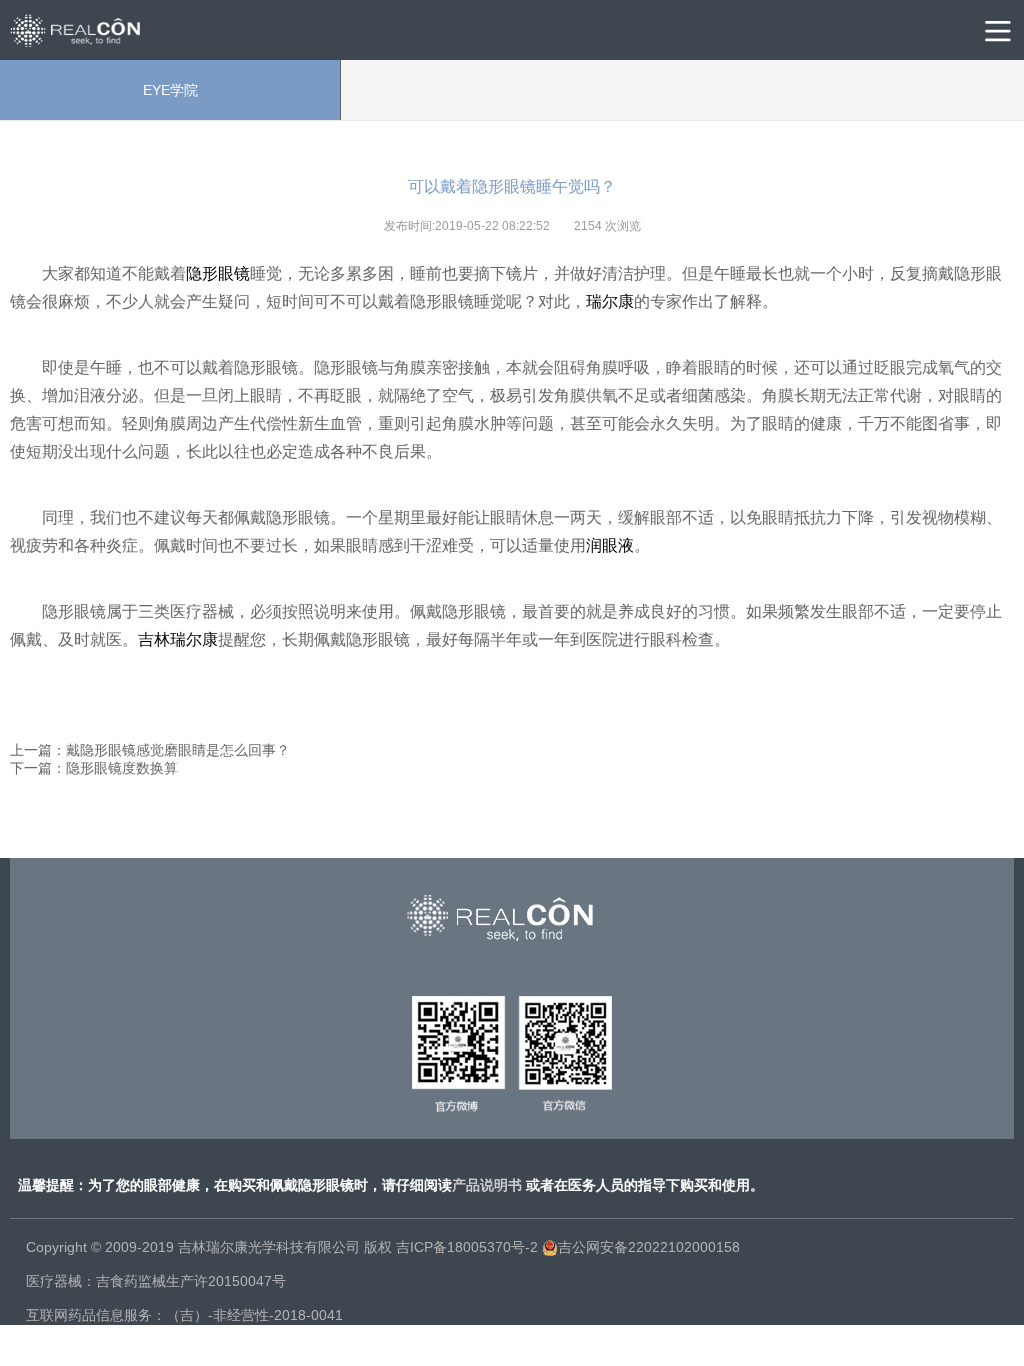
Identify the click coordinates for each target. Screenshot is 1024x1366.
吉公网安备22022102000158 (649, 1247)
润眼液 (610, 545)
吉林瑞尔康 (178, 639)
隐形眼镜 (218, 273)
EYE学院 (170, 90)
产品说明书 (487, 1185)
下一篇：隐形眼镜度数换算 (94, 768)
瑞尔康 (610, 301)
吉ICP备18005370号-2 (467, 1247)
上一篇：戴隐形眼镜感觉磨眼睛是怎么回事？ (150, 750)
